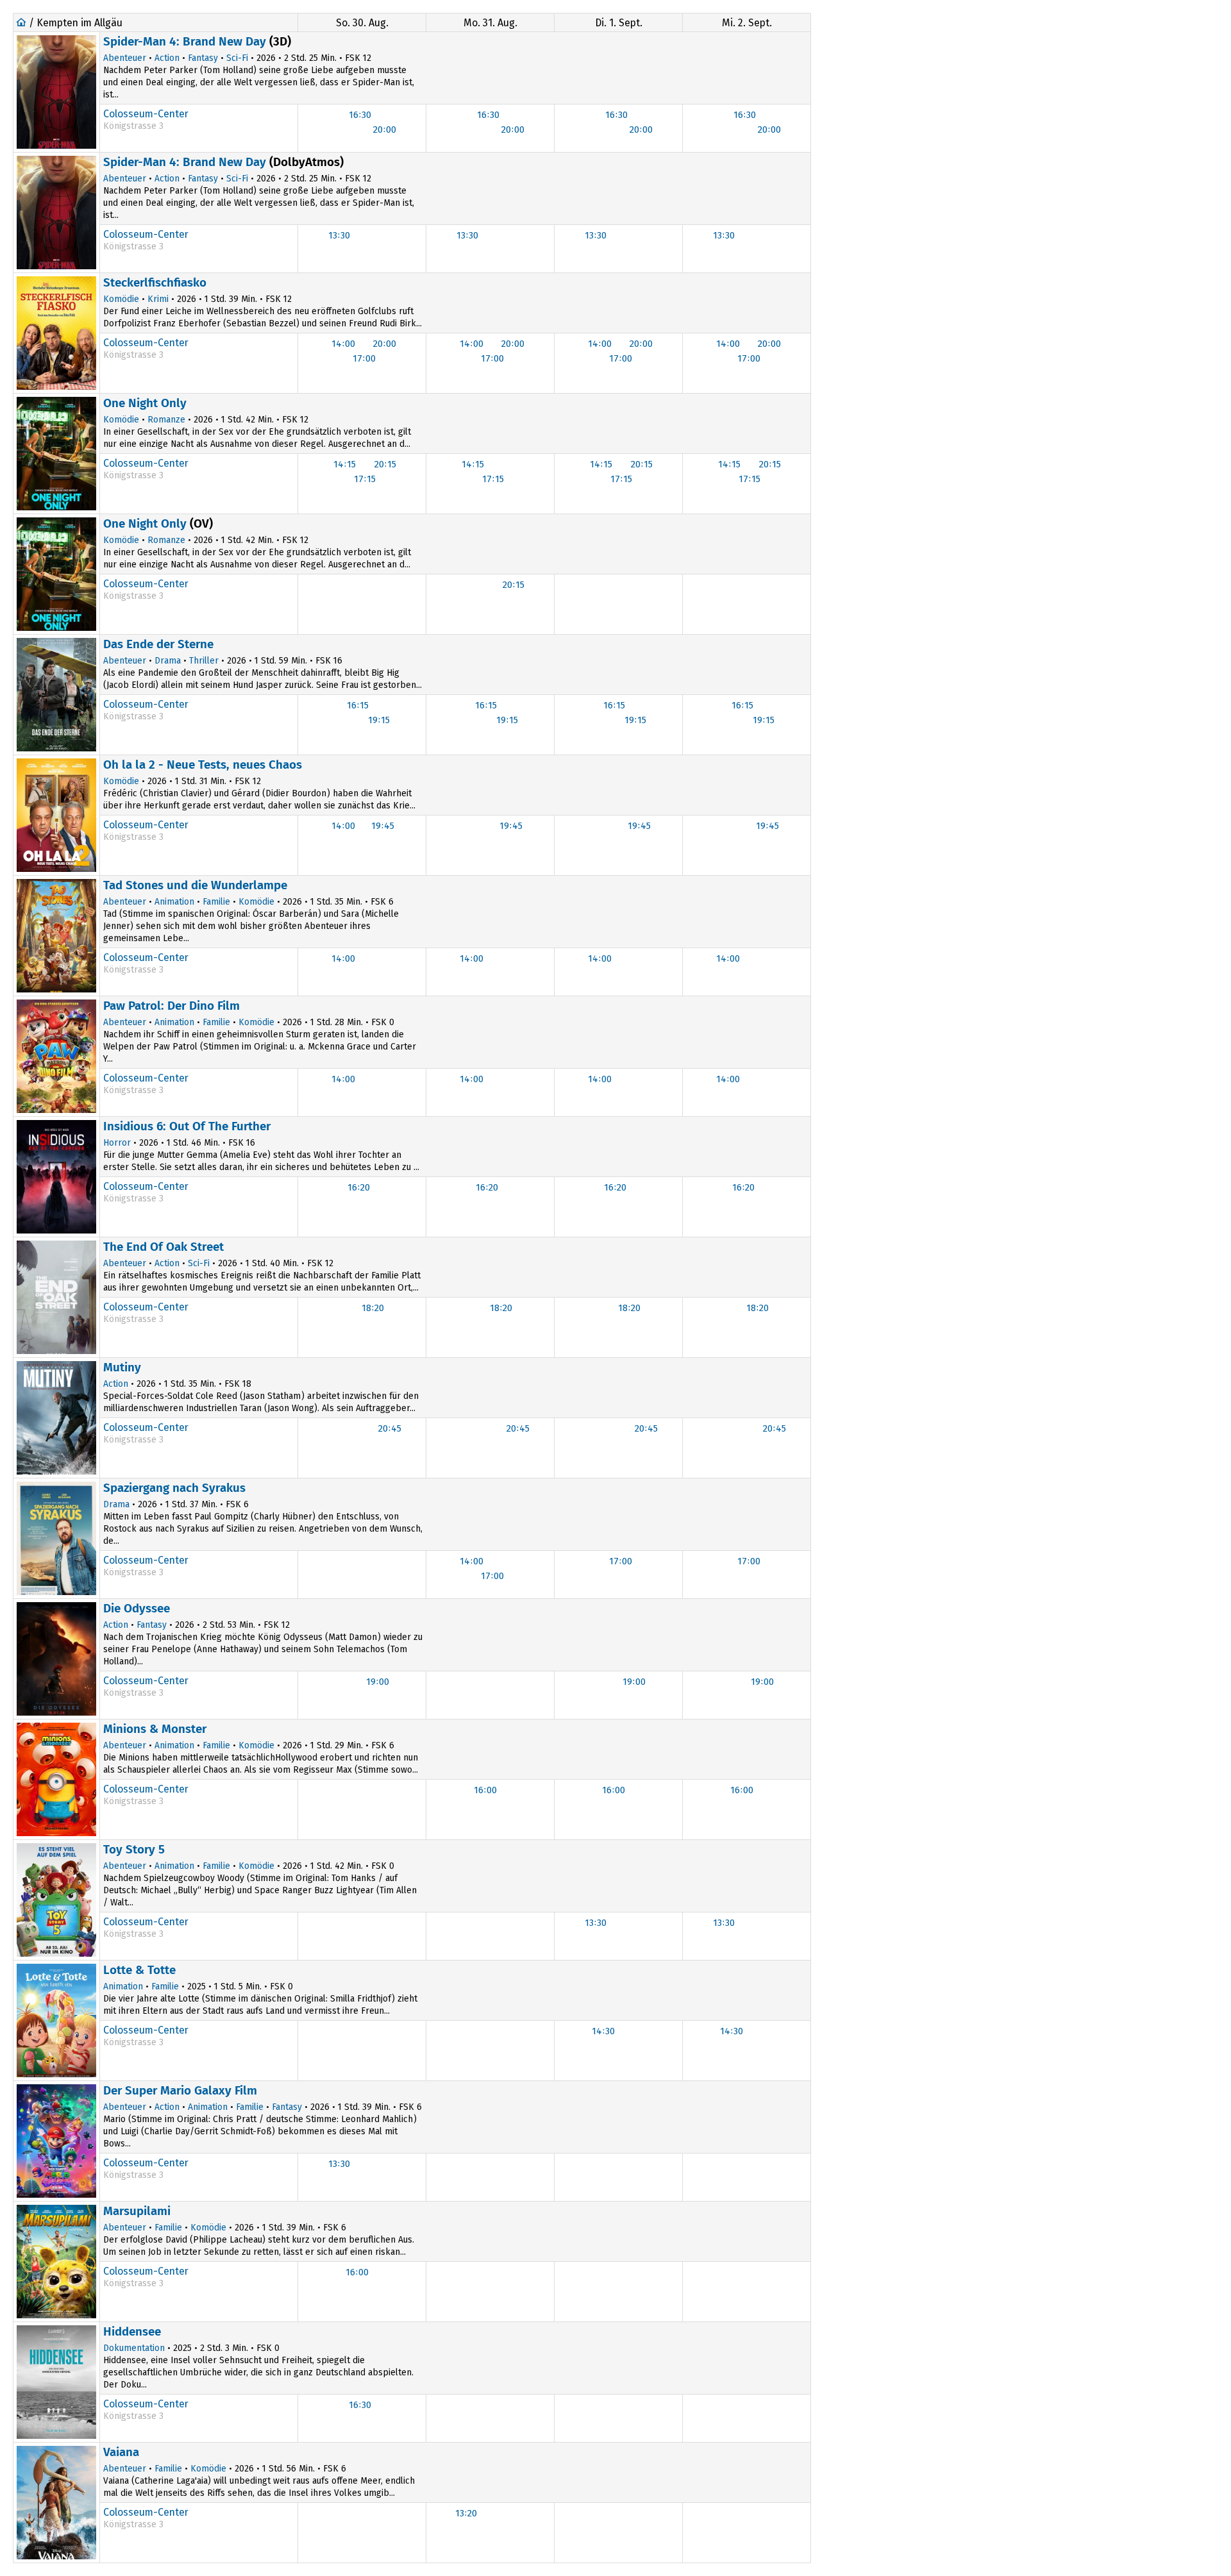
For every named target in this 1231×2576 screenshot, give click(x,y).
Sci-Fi (237, 58)
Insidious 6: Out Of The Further (187, 1126)
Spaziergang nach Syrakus (174, 1488)
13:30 (339, 235)
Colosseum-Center (146, 114)
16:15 (358, 705)
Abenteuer (125, 58)
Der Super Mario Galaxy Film (180, 2090)
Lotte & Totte (139, 1970)
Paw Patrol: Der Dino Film (172, 1006)
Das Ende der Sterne (158, 644)
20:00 (385, 130)
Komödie (121, 299)
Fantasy (203, 58)
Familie (216, 902)
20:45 (390, 1428)
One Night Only (145, 403)
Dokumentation (134, 2348)
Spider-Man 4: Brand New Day (185, 41)
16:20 (359, 1187)
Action (167, 58)
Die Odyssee (137, 1608)
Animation (174, 902)
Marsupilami (137, 2211)
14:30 (603, 2031)
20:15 (385, 464)
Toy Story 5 (134, 1849)
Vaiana (121, 2452)
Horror (117, 1143)
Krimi (158, 299)
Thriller (204, 661)
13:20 (466, 2513)
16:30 (360, 115)
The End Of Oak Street (163, 1247)
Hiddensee (132, 2331)
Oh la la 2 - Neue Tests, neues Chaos (203, 765)
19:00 (378, 1682)
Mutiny (122, 1367)
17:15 (365, 479)
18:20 (373, 1308)
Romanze (166, 420)
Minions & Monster (155, 1729)
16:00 (485, 1790)
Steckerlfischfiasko (155, 282)
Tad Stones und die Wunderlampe (195, 885)
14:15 (345, 464)
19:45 (383, 826)
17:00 (364, 358)
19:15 (379, 720)
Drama (168, 661)
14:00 (343, 344)
